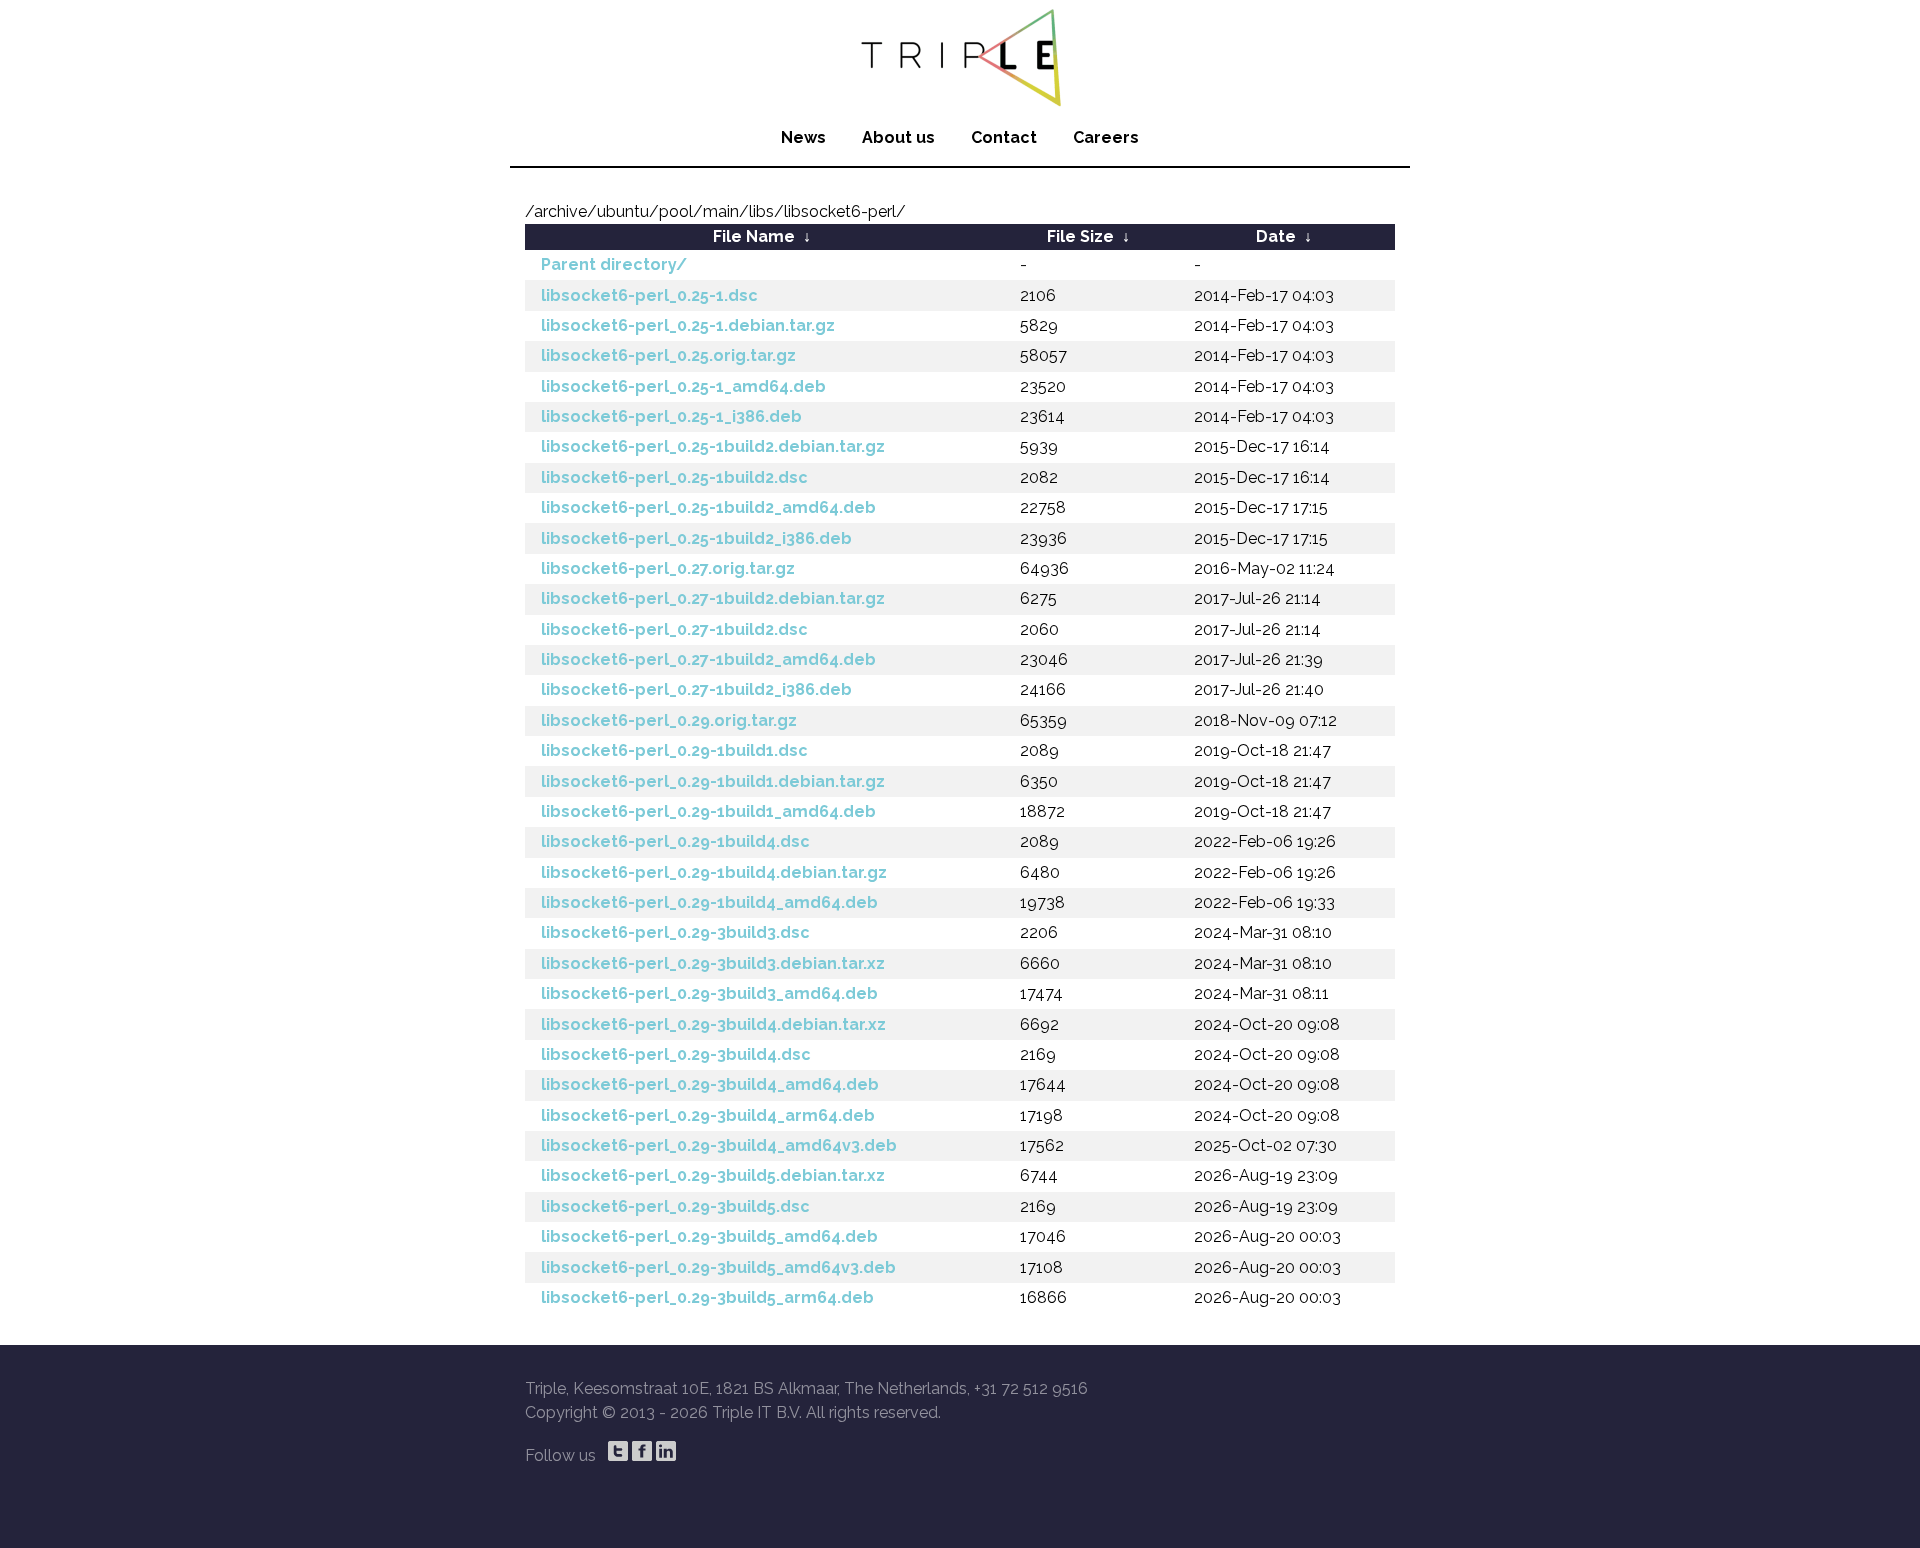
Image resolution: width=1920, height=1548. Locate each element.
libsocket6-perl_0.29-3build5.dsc (675, 1206)
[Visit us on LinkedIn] (666, 1451)
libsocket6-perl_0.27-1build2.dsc (674, 629)
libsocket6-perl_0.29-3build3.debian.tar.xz (713, 963)
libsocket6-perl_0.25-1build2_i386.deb (696, 538)
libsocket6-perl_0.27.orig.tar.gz (668, 568)
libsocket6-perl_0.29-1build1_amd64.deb (708, 811)
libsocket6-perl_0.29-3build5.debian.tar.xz (713, 1175)
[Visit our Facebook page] (642, 1451)
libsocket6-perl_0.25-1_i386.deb (671, 416)
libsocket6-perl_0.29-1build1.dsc (674, 750)
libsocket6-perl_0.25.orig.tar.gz (668, 355)
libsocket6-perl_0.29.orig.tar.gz (669, 720)
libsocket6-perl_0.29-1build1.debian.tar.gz (713, 781)
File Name (754, 236)
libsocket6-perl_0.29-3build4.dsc (676, 1054)
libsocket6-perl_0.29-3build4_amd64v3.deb (719, 1145)
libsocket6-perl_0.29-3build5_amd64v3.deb (718, 1267)
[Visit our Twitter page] (618, 1451)
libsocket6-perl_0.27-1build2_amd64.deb (708, 659)
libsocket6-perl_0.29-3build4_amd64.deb (710, 1084)
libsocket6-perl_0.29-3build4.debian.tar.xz (713, 1024)
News (803, 137)
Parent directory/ (614, 264)
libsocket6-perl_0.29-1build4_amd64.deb (709, 902)
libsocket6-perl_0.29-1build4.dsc (675, 841)
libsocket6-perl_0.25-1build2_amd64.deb (708, 507)
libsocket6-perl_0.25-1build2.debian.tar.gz (713, 446)
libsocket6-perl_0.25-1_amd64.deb (683, 386)
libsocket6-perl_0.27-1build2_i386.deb (696, 689)
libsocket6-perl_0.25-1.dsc (649, 295)
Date (1276, 236)
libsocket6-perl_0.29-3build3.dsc (675, 932)
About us (898, 137)
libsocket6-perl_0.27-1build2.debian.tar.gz (713, 598)
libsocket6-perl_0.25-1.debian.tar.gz (688, 325)
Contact (1004, 137)
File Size (1080, 236)
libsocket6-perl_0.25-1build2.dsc (674, 477)
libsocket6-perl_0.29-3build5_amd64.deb (709, 1236)
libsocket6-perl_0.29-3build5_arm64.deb (707, 1297)
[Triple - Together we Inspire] (960, 55)
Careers (1106, 137)
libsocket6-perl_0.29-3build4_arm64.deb (708, 1115)
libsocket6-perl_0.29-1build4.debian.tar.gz (714, 872)
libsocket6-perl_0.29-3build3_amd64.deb (709, 993)
